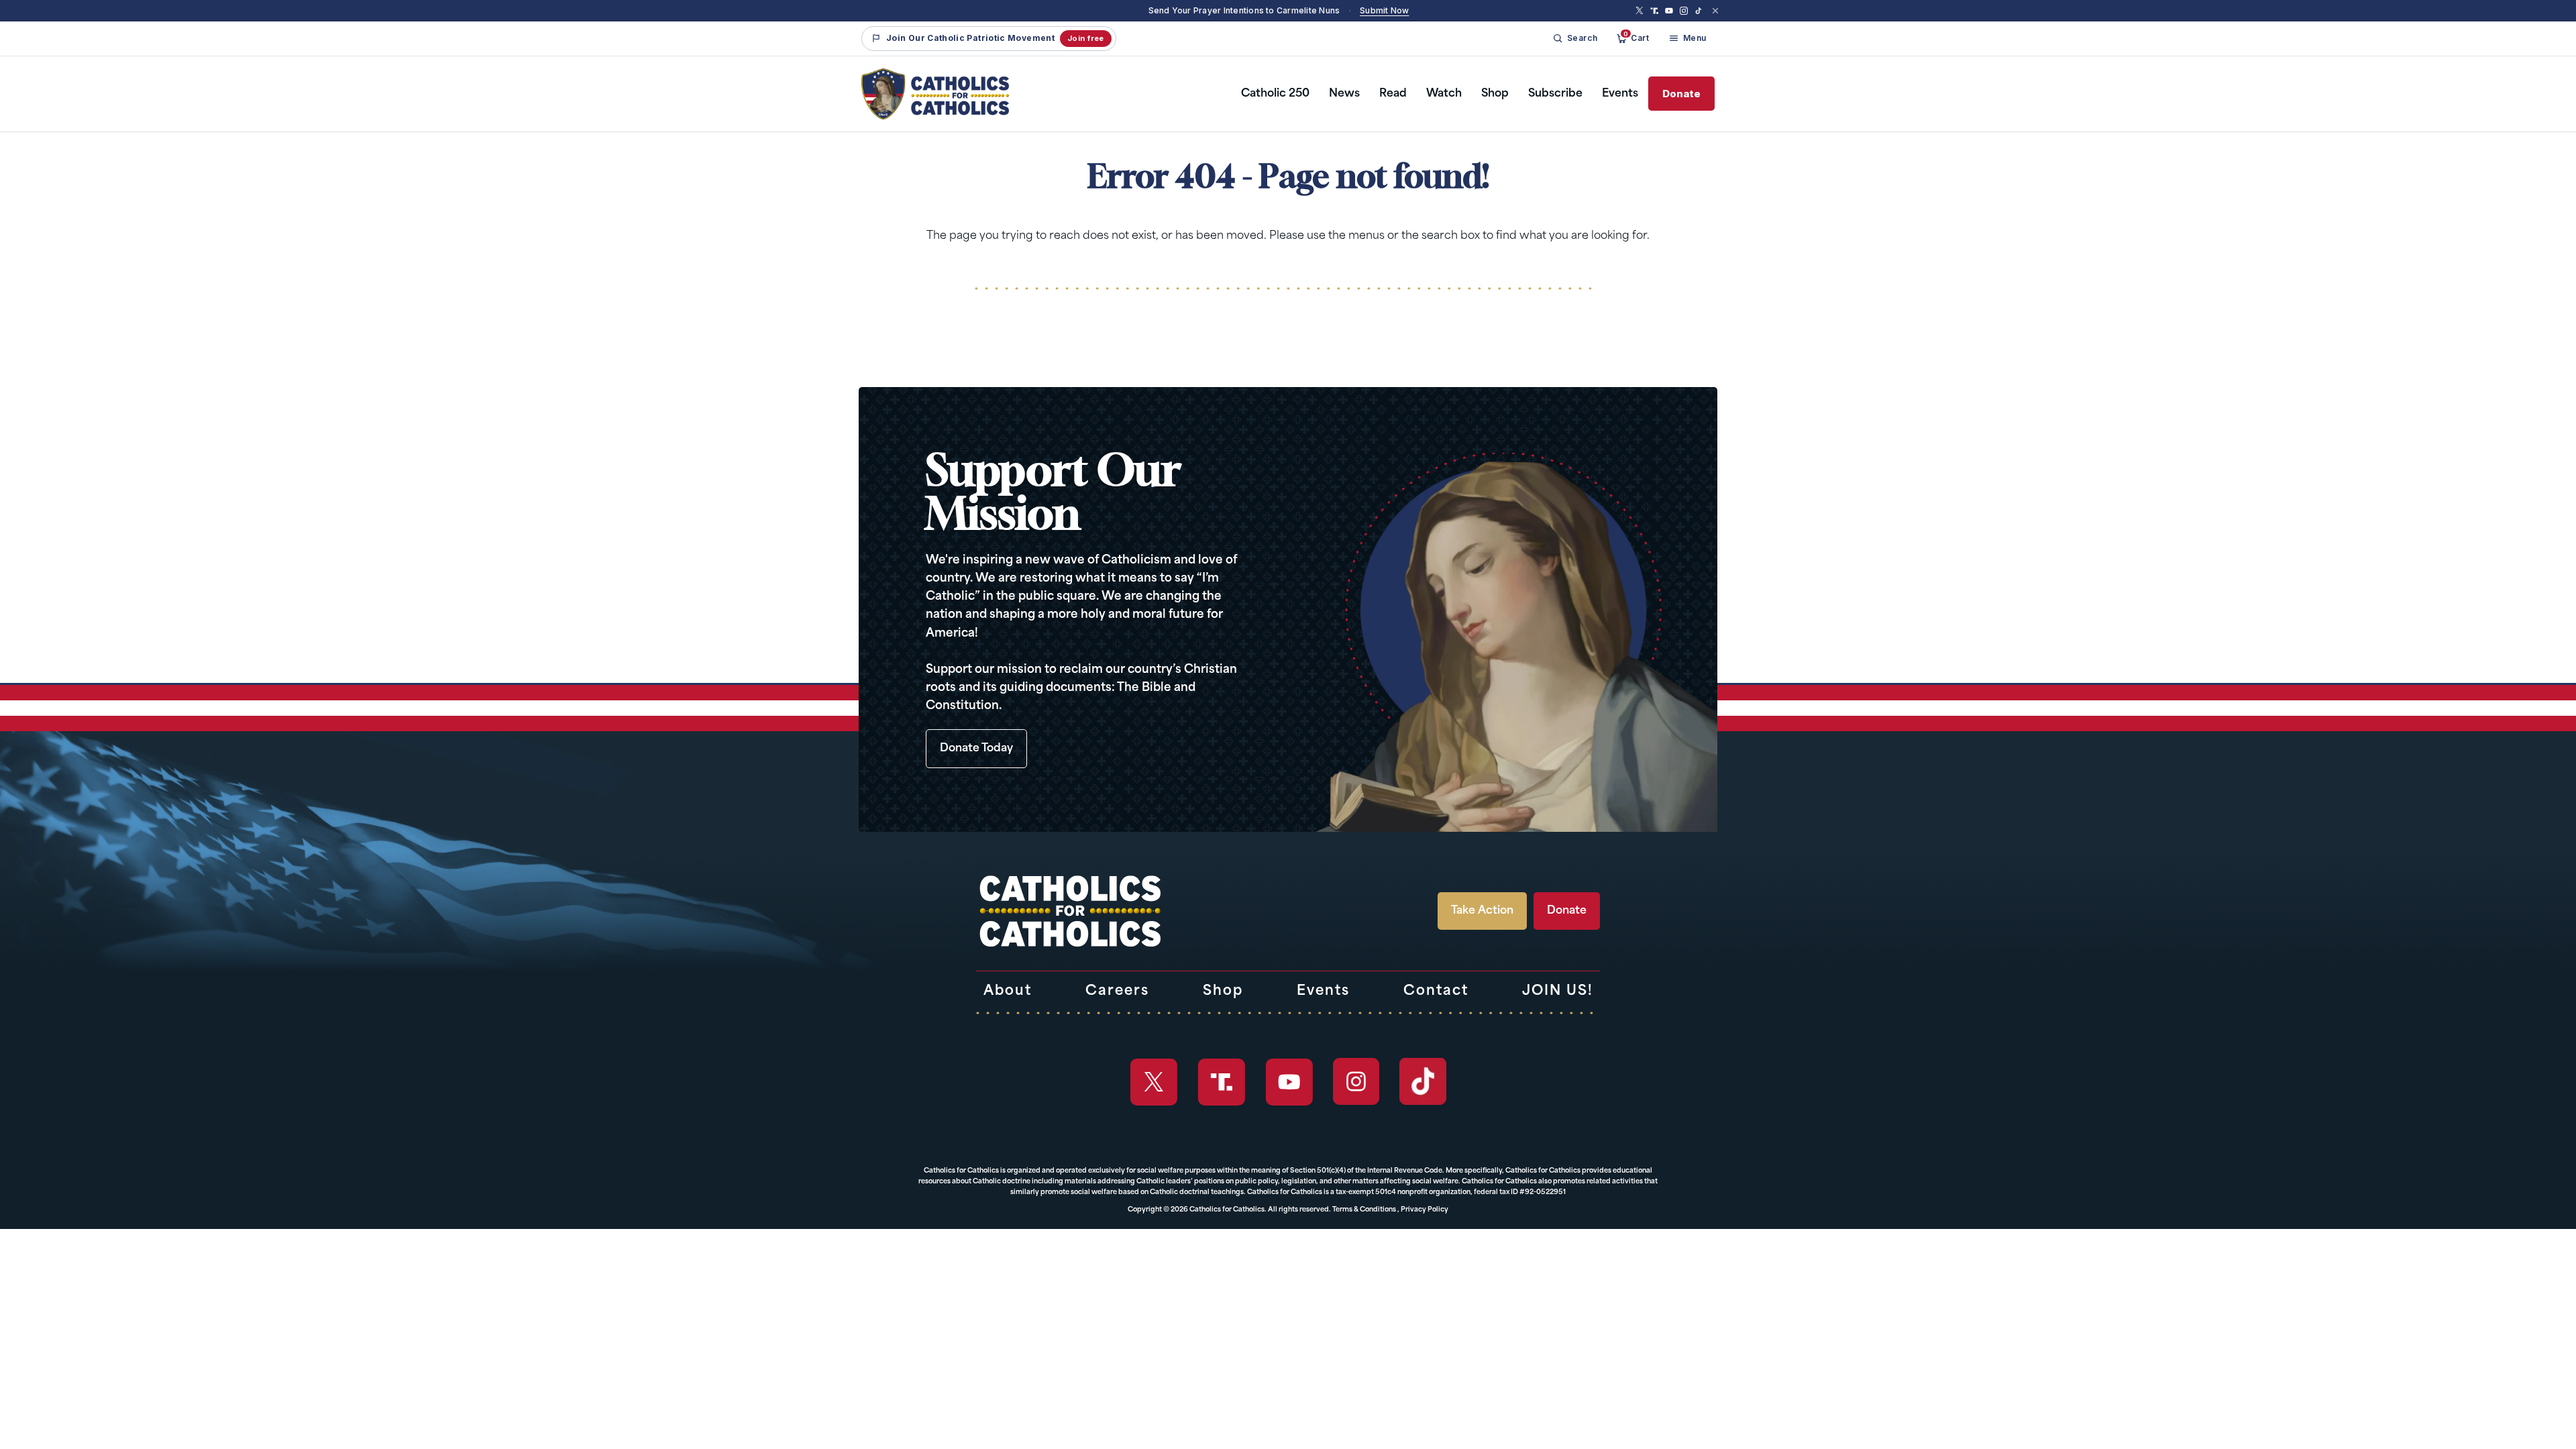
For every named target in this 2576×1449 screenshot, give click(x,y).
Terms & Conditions (1364, 1210)
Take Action (1482, 911)
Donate (1681, 94)
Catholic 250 (1275, 94)
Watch (1444, 94)
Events (1620, 94)
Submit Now (1384, 10)
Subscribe (1555, 94)
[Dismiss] (1715, 11)
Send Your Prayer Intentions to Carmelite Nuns (1244, 10)
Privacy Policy (1425, 1210)
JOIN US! (1558, 991)
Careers (1117, 991)
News (1344, 94)
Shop (1495, 94)
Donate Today (976, 749)
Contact (1436, 991)
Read (1393, 94)
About (1008, 991)
